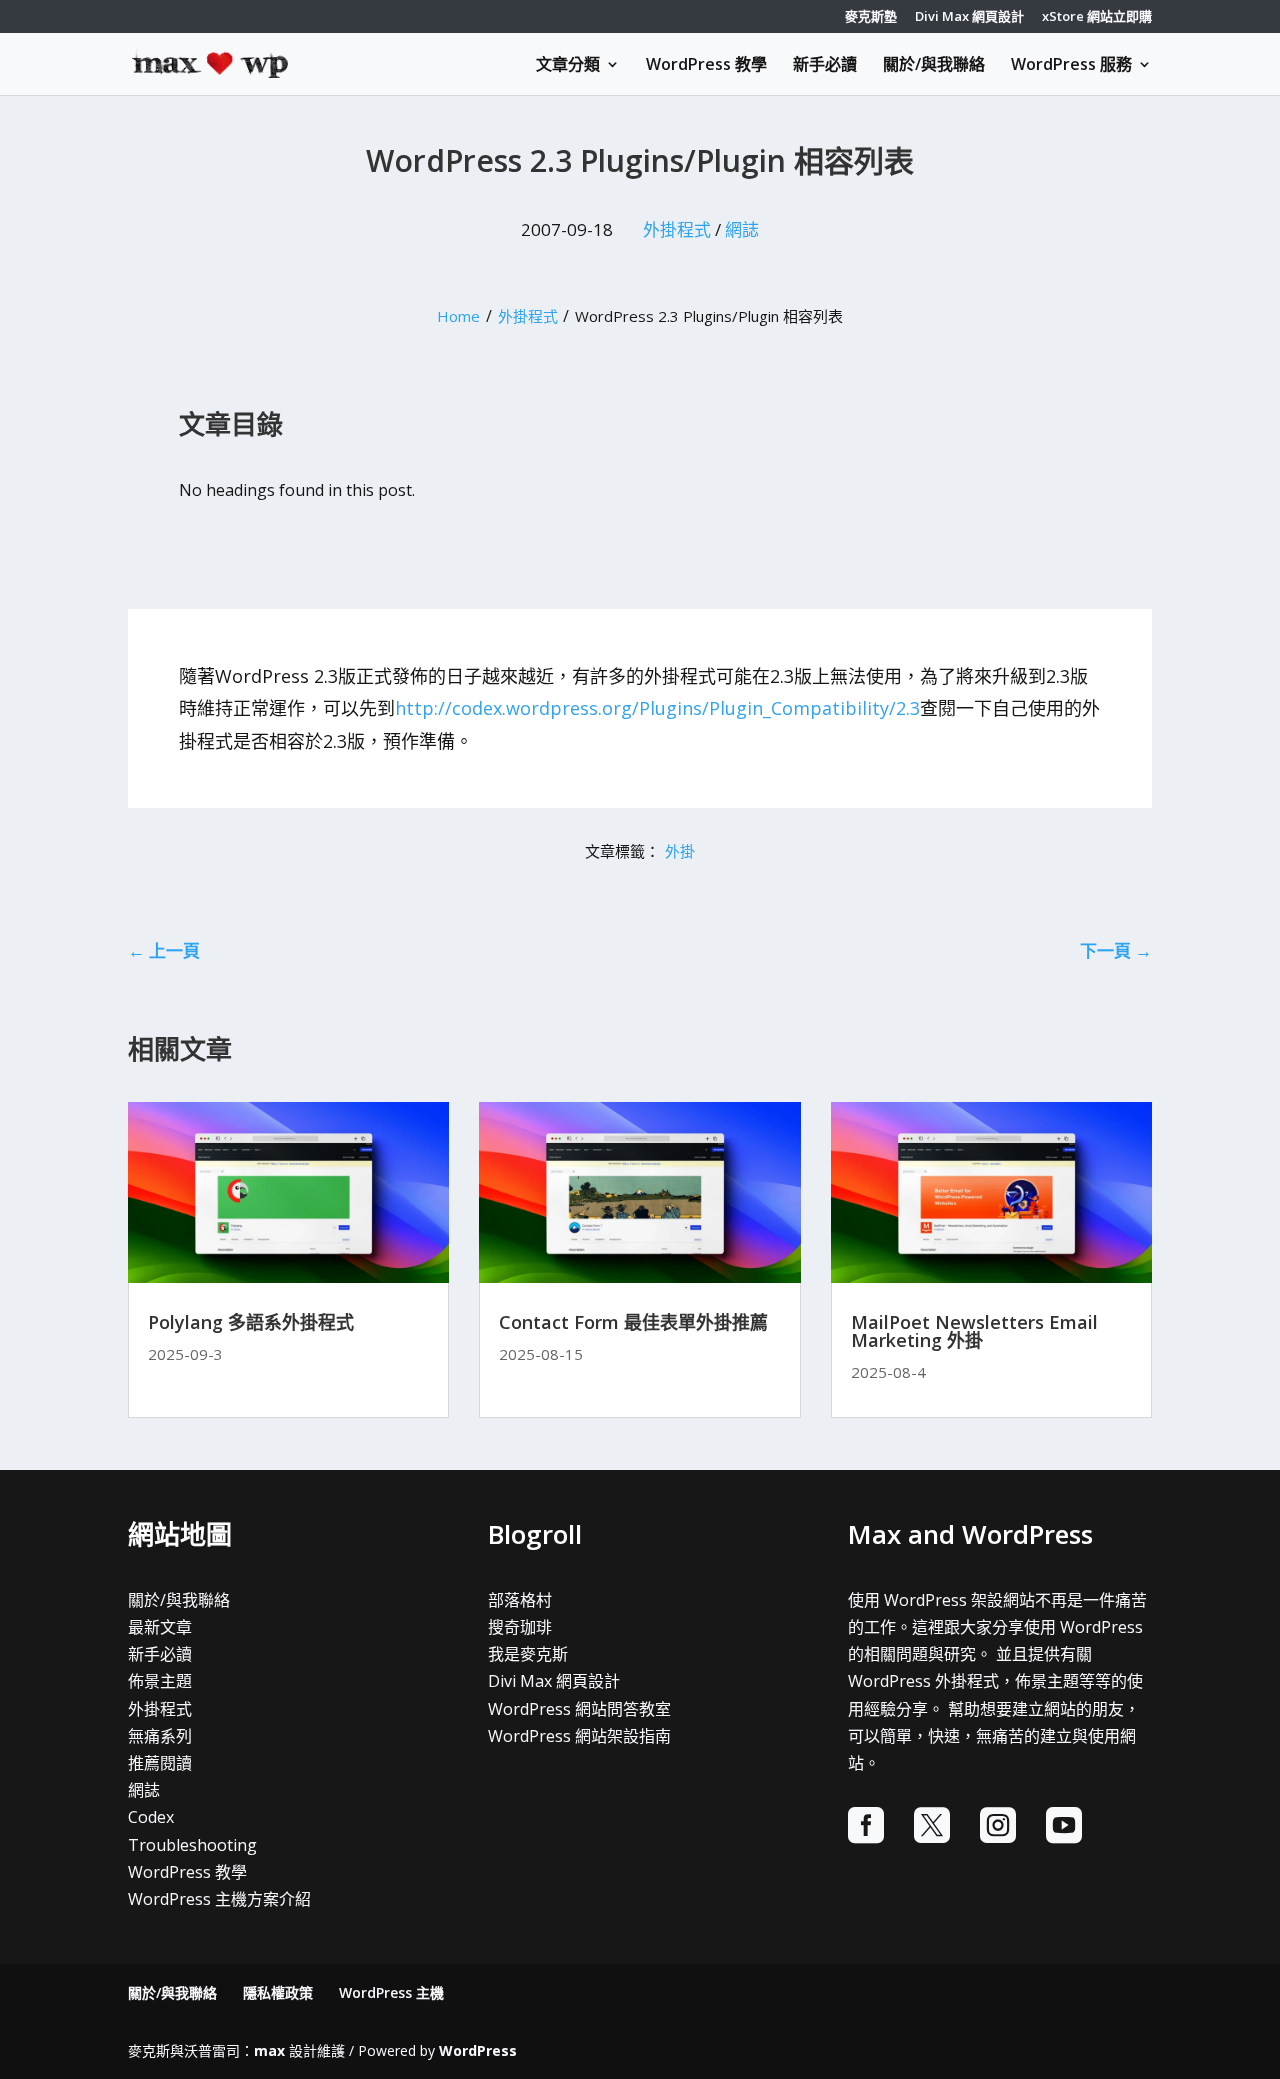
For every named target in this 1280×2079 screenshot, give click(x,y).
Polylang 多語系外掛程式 (251, 1322)
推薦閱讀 (160, 1763)
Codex (151, 1817)
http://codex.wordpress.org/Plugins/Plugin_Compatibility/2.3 (657, 708)
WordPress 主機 (391, 1992)
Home (458, 316)
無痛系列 (160, 1736)
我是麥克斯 (528, 1654)
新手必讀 (825, 66)
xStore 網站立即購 (1097, 17)
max (269, 2050)
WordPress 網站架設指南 (579, 1736)
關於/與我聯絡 (934, 66)
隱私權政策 (278, 1992)
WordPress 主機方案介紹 (219, 1899)
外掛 (680, 851)
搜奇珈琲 (520, 1627)
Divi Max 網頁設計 (969, 17)
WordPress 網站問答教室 (579, 1709)
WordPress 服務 (1071, 66)
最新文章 (160, 1627)
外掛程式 (677, 229)
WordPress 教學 (706, 66)
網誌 (742, 229)
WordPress (478, 2050)
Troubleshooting (192, 1845)
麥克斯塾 (871, 17)
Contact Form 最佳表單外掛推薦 (633, 1322)
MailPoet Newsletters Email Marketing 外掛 (974, 1331)
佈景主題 (160, 1681)
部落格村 (520, 1600)
